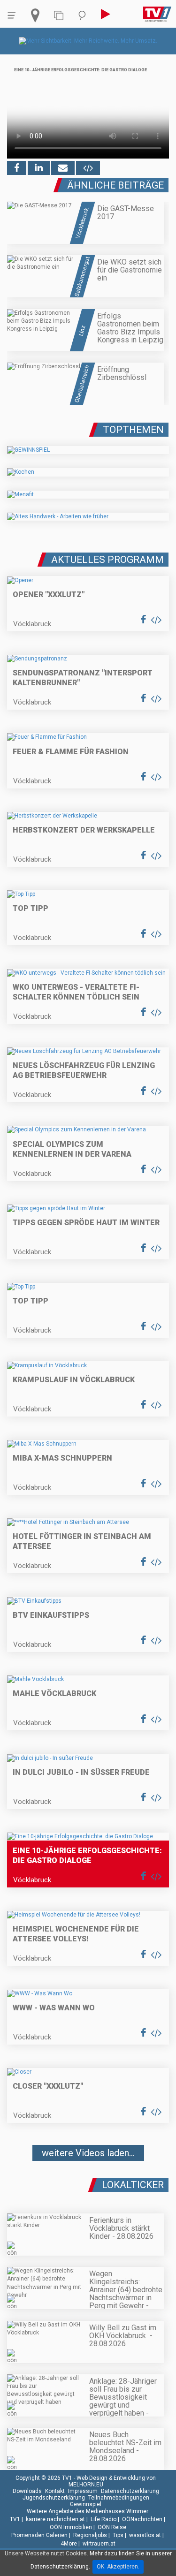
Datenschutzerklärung (130, 2491)
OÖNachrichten (142, 2519)
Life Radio (103, 2519)
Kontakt (55, 2491)
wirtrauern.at (99, 2544)
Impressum (83, 2491)
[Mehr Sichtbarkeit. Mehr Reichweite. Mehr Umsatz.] (88, 41)
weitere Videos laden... (88, 2153)
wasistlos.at (145, 2535)
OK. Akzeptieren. (118, 2567)
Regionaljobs (90, 2535)
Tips (118, 2535)
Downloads (27, 2491)
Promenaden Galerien (39, 2535)
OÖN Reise (112, 2527)
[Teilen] (63, 168)
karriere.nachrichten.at (55, 2519)
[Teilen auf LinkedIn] (39, 168)
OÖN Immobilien (71, 2527)
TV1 (15, 2519)
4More (69, 2544)
